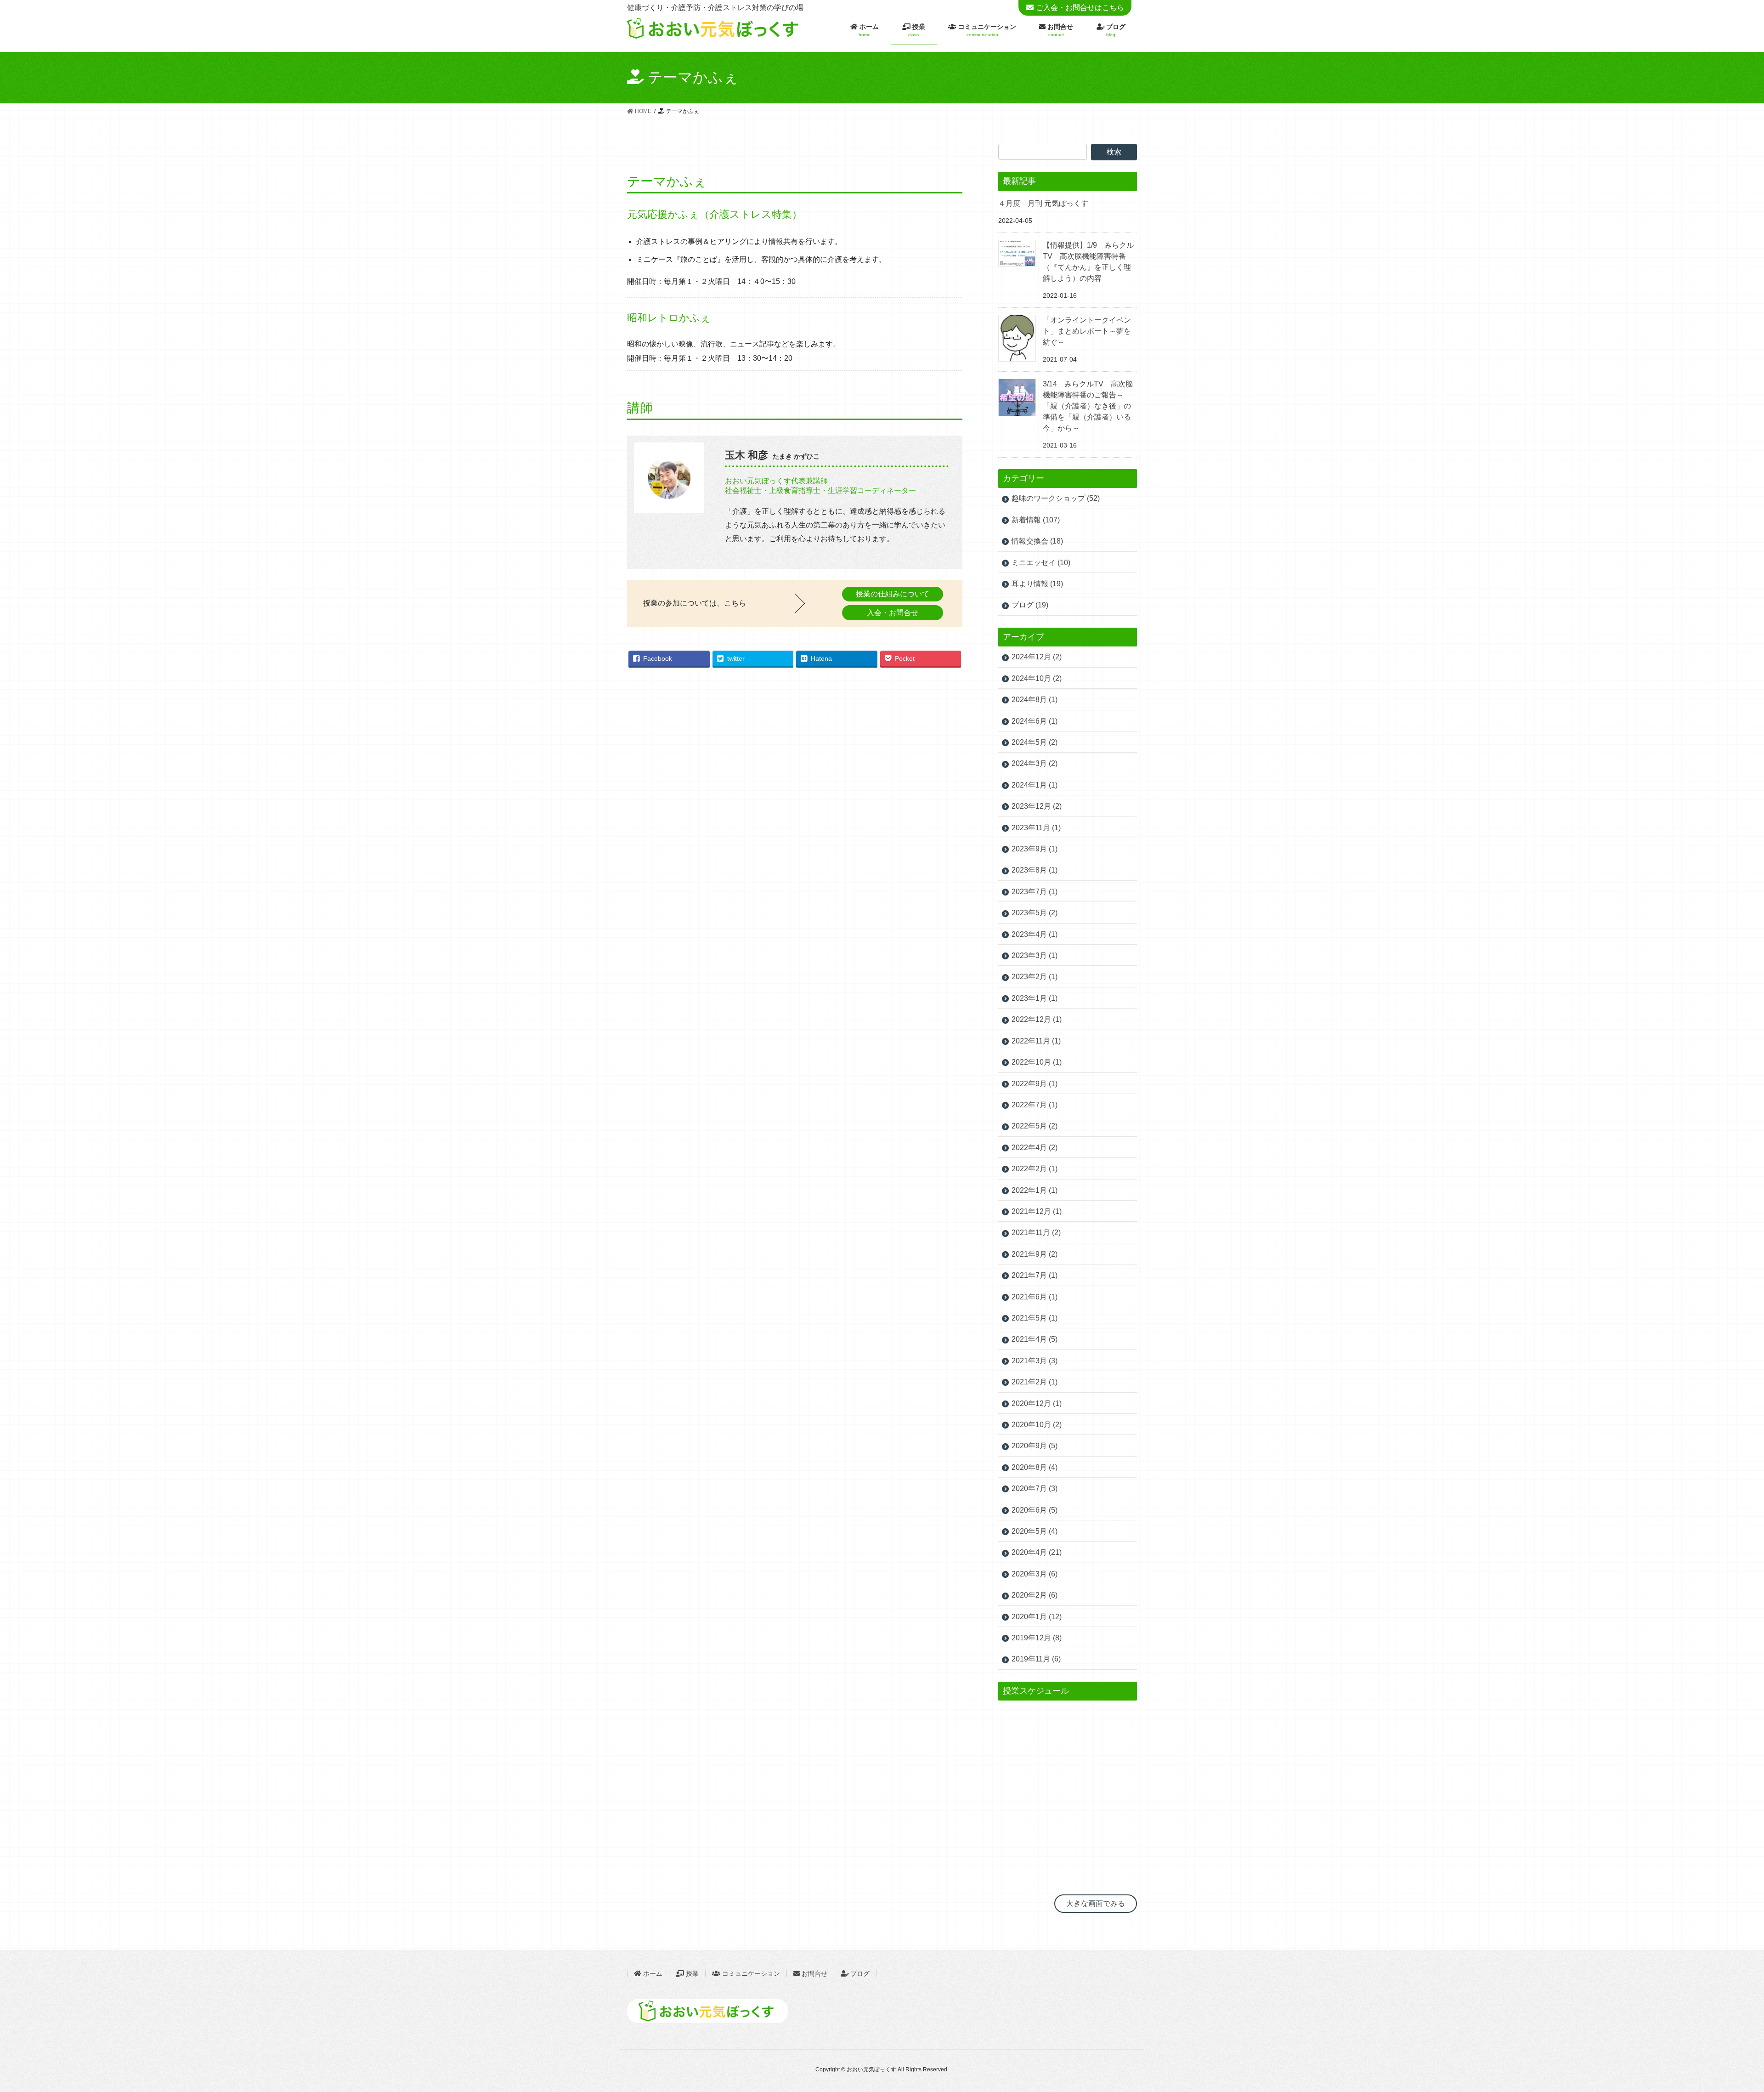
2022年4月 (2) (1035, 1148)
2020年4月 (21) (1037, 1552)
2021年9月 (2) (1035, 1254)
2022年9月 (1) (1035, 1084)
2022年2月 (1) (1035, 1169)
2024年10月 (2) (1037, 678)
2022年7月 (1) (1035, 1105)
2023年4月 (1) (1035, 934)
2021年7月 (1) (1035, 1275)
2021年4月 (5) (1035, 1339)
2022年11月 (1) (1036, 1041)
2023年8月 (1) (1035, 870)
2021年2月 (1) (1035, 1382)
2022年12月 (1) (1037, 1019)
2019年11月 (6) (1036, 1659)
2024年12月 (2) (1037, 657)
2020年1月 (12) (1037, 1617)
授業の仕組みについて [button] (893, 594)
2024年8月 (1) (1035, 700)
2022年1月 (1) (1035, 1190)
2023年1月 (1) (1035, 998)
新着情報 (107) (1036, 520)
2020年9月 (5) (1035, 1446)
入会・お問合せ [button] (893, 613)
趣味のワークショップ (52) (1056, 498)
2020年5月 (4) (1035, 1531)
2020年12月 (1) (1037, 1403)
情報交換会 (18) (1037, 541)
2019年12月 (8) (1037, 1638)
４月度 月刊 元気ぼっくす (1043, 203)
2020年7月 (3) (1035, 1488)
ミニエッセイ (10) (1041, 563)
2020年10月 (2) (1037, 1425)
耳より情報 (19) (1037, 584)
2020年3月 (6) (1035, 1574)
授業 (691, 1973)
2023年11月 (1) (1036, 828)
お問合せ (814, 1973)
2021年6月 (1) (1035, 1297)
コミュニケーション (750, 1973)
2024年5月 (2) (1035, 742)
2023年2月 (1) (1035, 977)
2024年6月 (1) (1035, 721)
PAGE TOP (1715, 2015)
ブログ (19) (1030, 605)
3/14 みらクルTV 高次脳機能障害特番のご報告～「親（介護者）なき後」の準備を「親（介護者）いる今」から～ (1088, 406)
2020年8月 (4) (1035, 1467)
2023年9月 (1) (1035, 849)
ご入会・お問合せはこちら (1080, 8)
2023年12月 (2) (1037, 806)
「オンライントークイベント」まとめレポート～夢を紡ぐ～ (1087, 331)
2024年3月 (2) (1035, 763)
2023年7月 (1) (1035, 892)
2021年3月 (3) (1035, 1361)
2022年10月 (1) (1037, 1062)
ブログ (860, 1973)
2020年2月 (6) (1035, 1595)
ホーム (652, 1973)
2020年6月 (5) (1035, 1510)
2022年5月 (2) (1035, 1126)
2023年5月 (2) (1035, 913)
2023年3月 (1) (1035, 955)
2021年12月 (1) (1037, 1211)
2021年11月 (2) (1036, 1233)
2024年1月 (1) (1035, 785)
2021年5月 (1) (1035, 1318)
